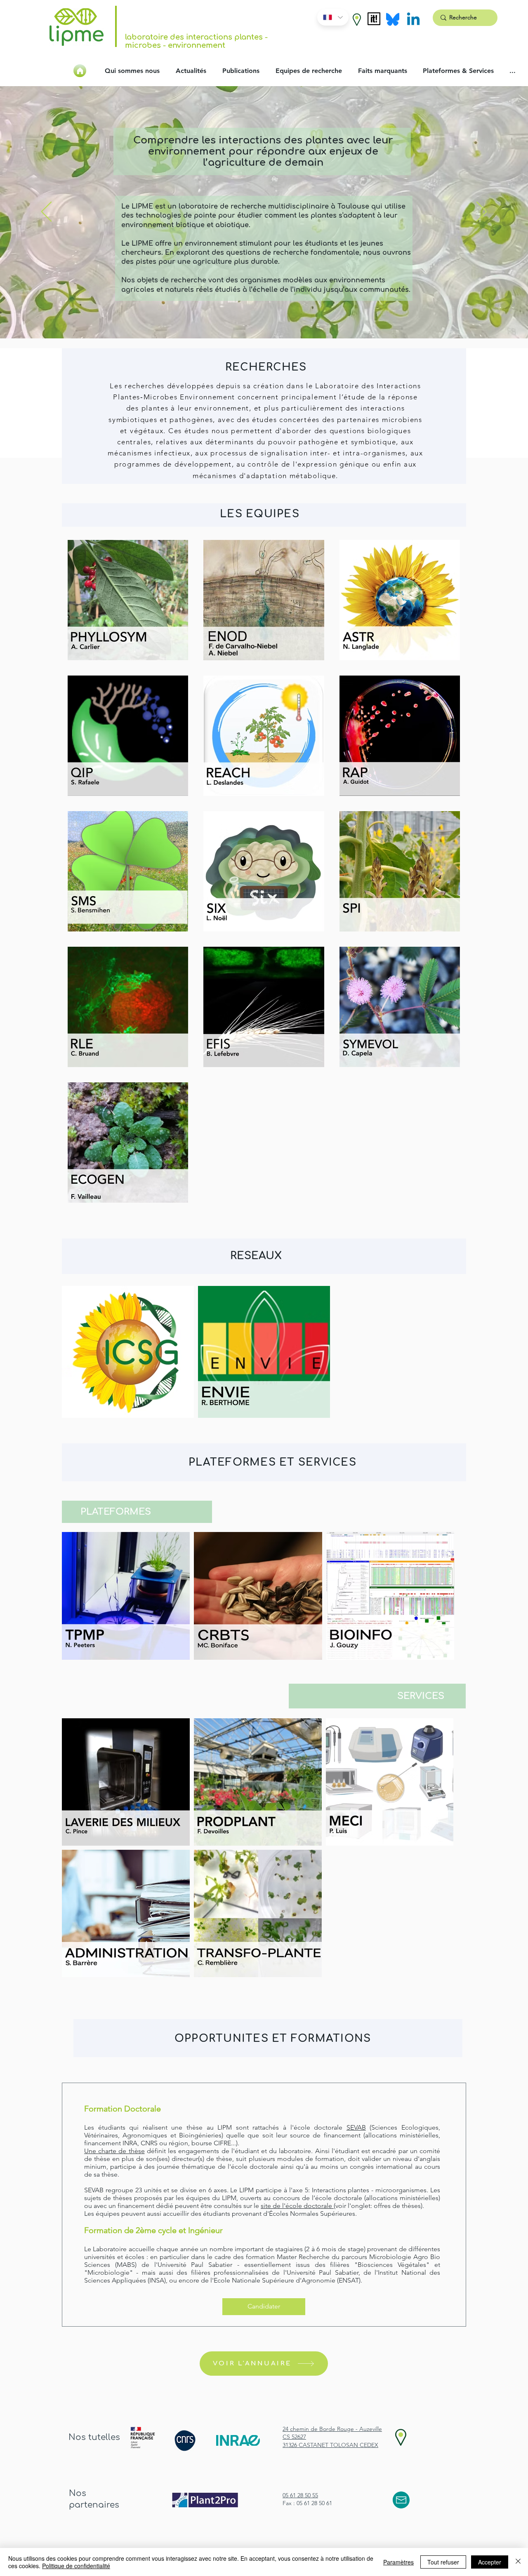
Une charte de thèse (114, 2151)
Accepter (490, 2562)
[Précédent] (46, 212)
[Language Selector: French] (333, 17)
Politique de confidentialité (76, 2566)
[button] (357, 20)
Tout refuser (443, 2562)
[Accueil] (80, 71)
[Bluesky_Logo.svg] (393, 19)
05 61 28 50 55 (300, 2495)
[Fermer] (518, 2562)
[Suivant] (482, 212)
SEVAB (356, 2127)
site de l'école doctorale (297, 2206)
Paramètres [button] (398, 2562)
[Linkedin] (413, 20)
